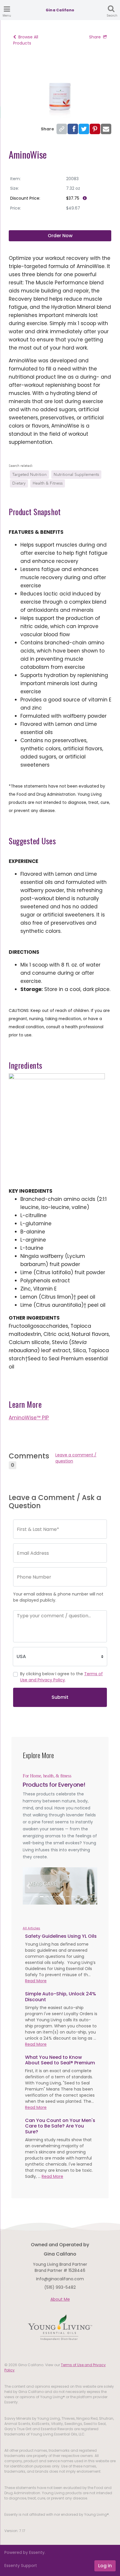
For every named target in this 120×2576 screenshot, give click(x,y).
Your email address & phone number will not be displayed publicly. (58, 1597)
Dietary (19, 483)
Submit (60, 1697)
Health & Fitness (48, 483)
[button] (28, 1886)
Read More (36, 1981)
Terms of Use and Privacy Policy (61, 1677)
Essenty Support (21, 2566)
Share (95, 37)
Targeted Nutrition (29, 475)
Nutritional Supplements (76, 475)
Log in (105, 2566)
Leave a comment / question (76, 1458)
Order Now (60, 236)
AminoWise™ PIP (29, 1418)
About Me (60, 2299)
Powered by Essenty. (25, 2552)
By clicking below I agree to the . (61, 1677)
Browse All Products (26, 40)
